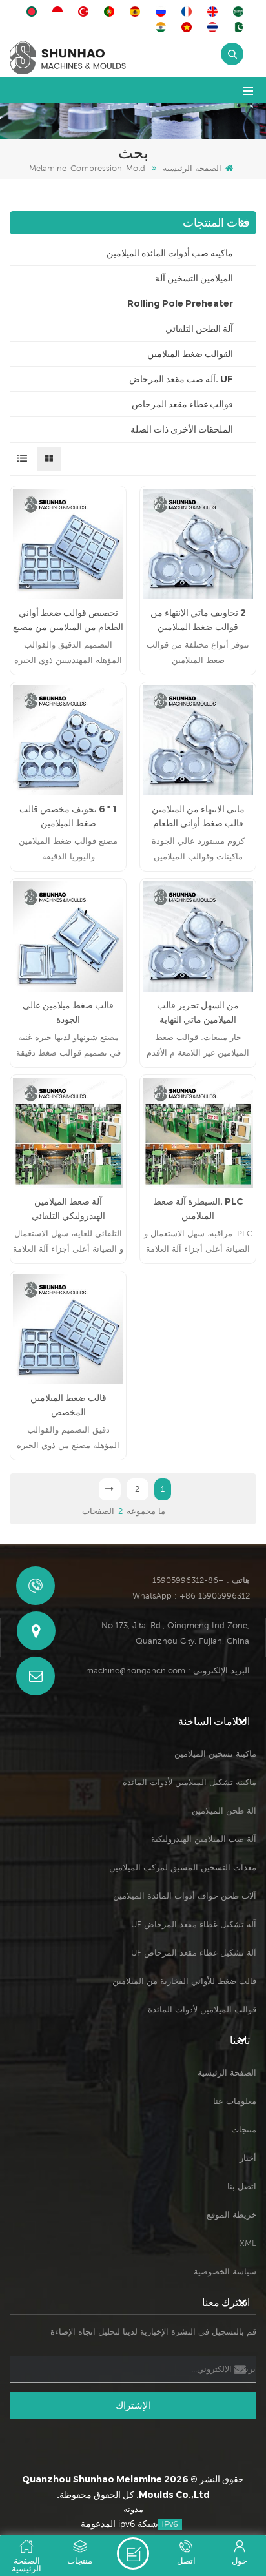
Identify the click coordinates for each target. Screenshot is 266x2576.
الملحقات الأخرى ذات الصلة (182, 429)
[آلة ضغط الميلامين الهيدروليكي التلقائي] (68, 1133)
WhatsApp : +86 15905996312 (191, 1596)
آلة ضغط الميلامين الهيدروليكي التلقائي (68, 1209)
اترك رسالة (133, 2553)
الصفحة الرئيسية (192, 168)
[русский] (163, 12)
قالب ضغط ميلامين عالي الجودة (68, 1012)
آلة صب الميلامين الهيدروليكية (204, 1839)
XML (248, 2243)
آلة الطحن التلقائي (199, 329)
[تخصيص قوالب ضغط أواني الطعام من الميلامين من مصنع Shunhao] (68, 544)
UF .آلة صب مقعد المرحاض (181, 379)
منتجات (244, 2130)
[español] (137, 12)
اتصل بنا (242, 2186)
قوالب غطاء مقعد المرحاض (182, 404)
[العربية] (240, 12)
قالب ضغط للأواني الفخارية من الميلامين (184, 1981)
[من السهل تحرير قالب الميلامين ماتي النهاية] (198, 936)
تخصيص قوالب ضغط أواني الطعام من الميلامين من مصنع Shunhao (68, 620)
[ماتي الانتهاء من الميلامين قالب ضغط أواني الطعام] (198, 740)
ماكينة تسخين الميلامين (215, 1754)
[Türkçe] (85, 12)
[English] (214, 12)
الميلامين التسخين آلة (194, 278)
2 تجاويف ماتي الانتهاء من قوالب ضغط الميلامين (198, 620)
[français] (189, 12)
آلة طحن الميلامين (224, 1811)
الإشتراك (133, 2405)
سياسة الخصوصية (225, 2272)
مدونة (133, 2509)
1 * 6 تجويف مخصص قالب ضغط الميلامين (68, 816)
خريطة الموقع (231, 2215)
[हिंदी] (163, 27)
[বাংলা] (34, 12)
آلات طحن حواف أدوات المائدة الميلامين (185, 1896)
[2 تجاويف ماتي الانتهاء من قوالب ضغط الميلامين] (198, 544)
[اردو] (240, 27)
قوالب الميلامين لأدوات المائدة (202, 2009)
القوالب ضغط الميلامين (190, 354)
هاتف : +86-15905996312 (201, 1580)
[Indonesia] (59, 12)
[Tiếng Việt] (189, 27)
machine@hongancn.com (136, 1671)
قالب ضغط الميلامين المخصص (68, 1405)
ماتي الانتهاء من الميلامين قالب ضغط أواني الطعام (198, 816)
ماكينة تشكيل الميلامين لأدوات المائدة (189, 1782)
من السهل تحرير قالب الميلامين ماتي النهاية (198, 1012)
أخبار (248, 2158)
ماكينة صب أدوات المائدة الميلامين (170, 253)
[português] (111, 12)
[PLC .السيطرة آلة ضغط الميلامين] (198, 1133)
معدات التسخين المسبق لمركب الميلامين (183, 1867)
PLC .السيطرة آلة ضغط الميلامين (198, 1209)
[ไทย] (214, 27)
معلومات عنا (235, 2101)
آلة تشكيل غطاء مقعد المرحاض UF (194, 1924)
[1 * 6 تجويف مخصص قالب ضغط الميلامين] (68, 740)
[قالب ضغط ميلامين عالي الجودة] (68, 936)
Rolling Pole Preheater (180, 303)
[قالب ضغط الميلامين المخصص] (68, 1329)
